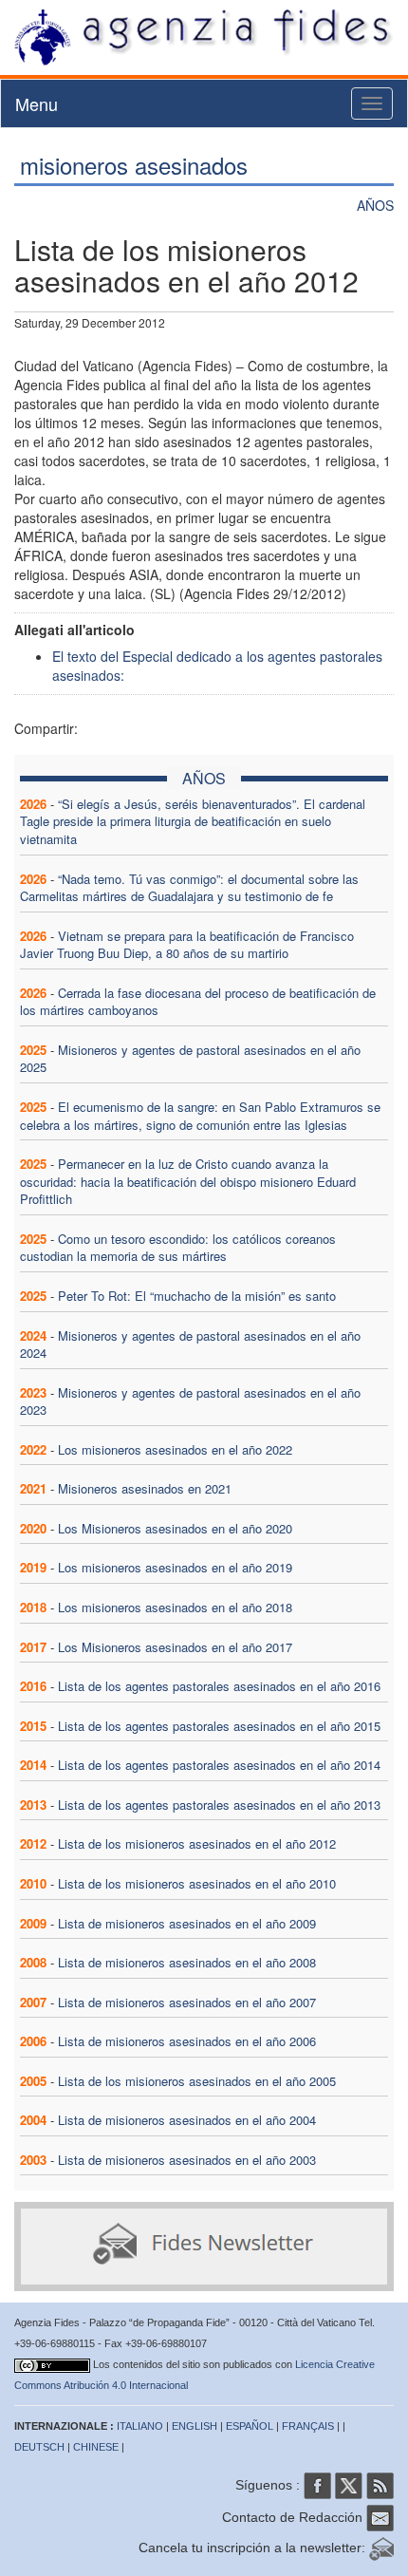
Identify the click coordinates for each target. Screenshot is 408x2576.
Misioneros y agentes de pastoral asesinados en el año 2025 (190, 1059)
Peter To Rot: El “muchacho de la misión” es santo (197, 1296)
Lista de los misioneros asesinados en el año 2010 (197, 1883)
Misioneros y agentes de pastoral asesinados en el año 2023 (190, 1401)
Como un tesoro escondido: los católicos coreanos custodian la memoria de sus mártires (178, 1248)
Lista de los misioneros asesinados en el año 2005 (197, 2081)
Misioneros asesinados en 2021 (145, 1488)
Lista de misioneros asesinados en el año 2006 (187, 2041)
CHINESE (96, 2447)
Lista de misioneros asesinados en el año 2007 (187, 2002)
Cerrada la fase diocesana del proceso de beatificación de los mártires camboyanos (198, 1002)
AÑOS (375, 205)
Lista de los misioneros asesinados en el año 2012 (197, 1843)
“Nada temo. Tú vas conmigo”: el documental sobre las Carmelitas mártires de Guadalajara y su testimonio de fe (189, 888)
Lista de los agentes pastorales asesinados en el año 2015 (219, 1726)
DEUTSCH (39, 2447)
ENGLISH (195, 2426)
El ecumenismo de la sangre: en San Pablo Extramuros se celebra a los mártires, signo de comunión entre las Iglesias (200, 1116)
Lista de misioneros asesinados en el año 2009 (187, 1923)
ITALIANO (140, 2426)
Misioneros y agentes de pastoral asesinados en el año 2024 (190, 1344)
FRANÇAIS (308, 2426)
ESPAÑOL (250, 2426)
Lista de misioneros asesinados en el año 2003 (187, 2160)
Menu (37, 103)
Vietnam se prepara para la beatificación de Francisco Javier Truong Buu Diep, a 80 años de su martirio (187, 945)
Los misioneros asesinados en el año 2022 (175, 1449)
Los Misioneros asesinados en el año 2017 (175, 1647)
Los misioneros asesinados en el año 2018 (175, 1607)
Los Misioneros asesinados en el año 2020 (175, 1528)
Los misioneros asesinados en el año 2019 (175, 1567)
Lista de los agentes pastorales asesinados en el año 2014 (219, 1765)
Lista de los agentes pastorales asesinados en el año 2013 (219, 1805)
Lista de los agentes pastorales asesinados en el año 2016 (219, 1686)
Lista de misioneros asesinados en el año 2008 (187, 1962)
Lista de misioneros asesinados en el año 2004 (187, 2120)
